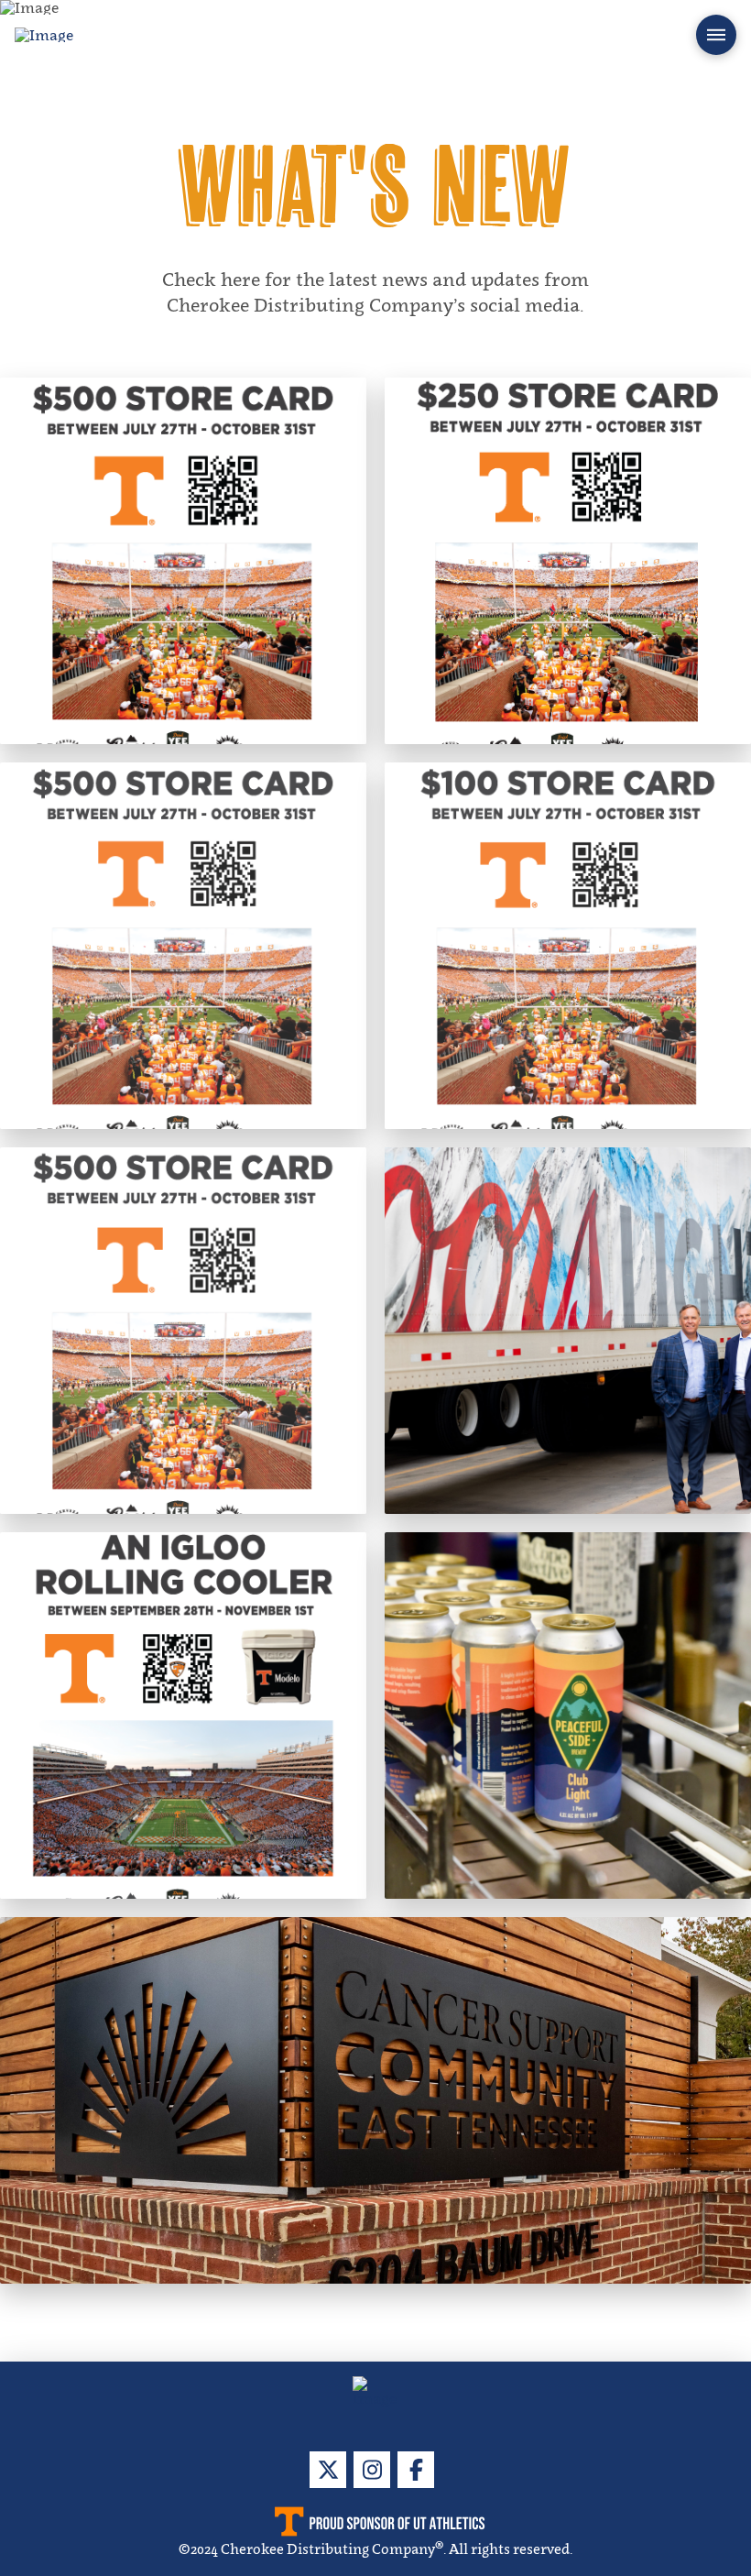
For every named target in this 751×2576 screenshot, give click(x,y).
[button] (716, 35)
